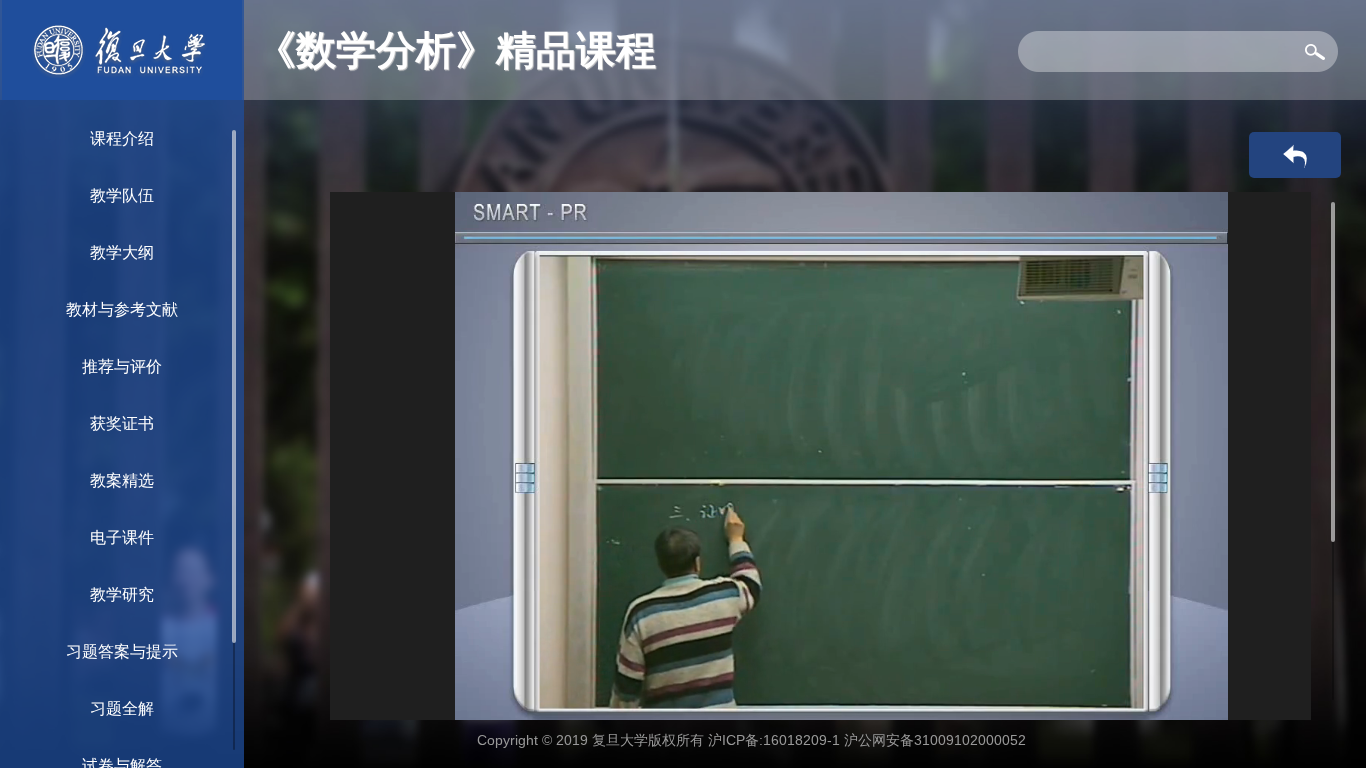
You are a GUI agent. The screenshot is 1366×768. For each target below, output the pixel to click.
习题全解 (122, 708)
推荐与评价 (122, 366)
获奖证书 (122, 423)
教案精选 (122, 480)
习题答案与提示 (122, 651)
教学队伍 (122, 195)
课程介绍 (122, 138)
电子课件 (122, 537)
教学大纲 (122, 252)
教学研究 (122, 594)
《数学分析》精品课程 (456, 50)
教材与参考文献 (122, 309)
